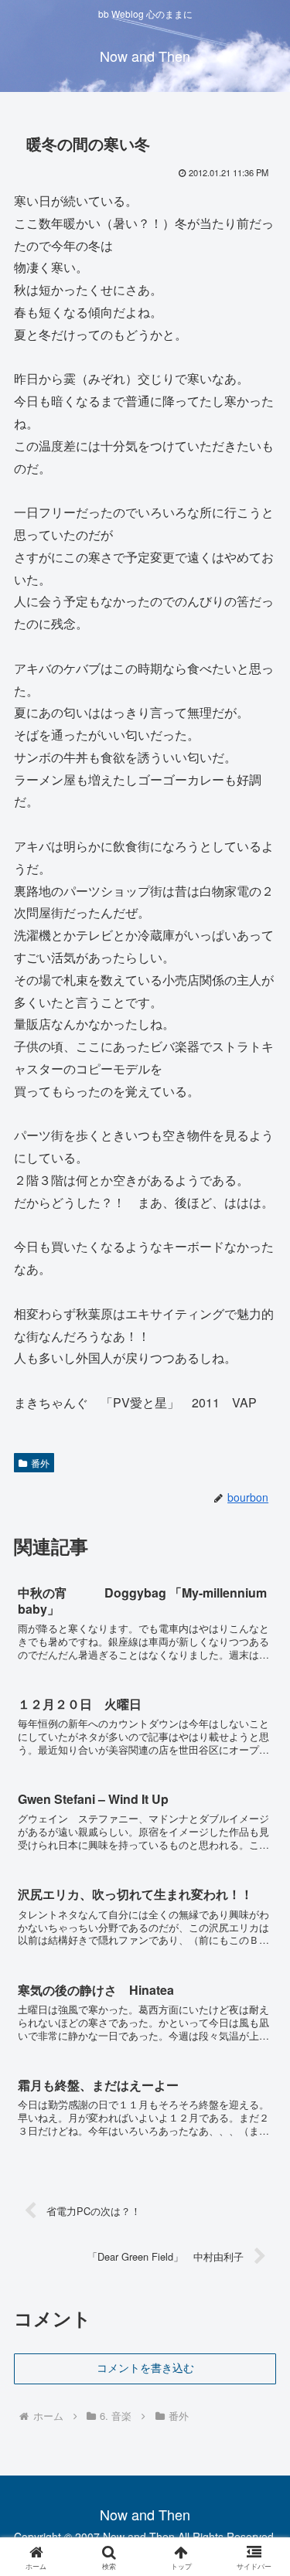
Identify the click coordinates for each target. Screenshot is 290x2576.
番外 (40, 1463)
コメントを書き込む (145, 2368)
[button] (259, 2162)
